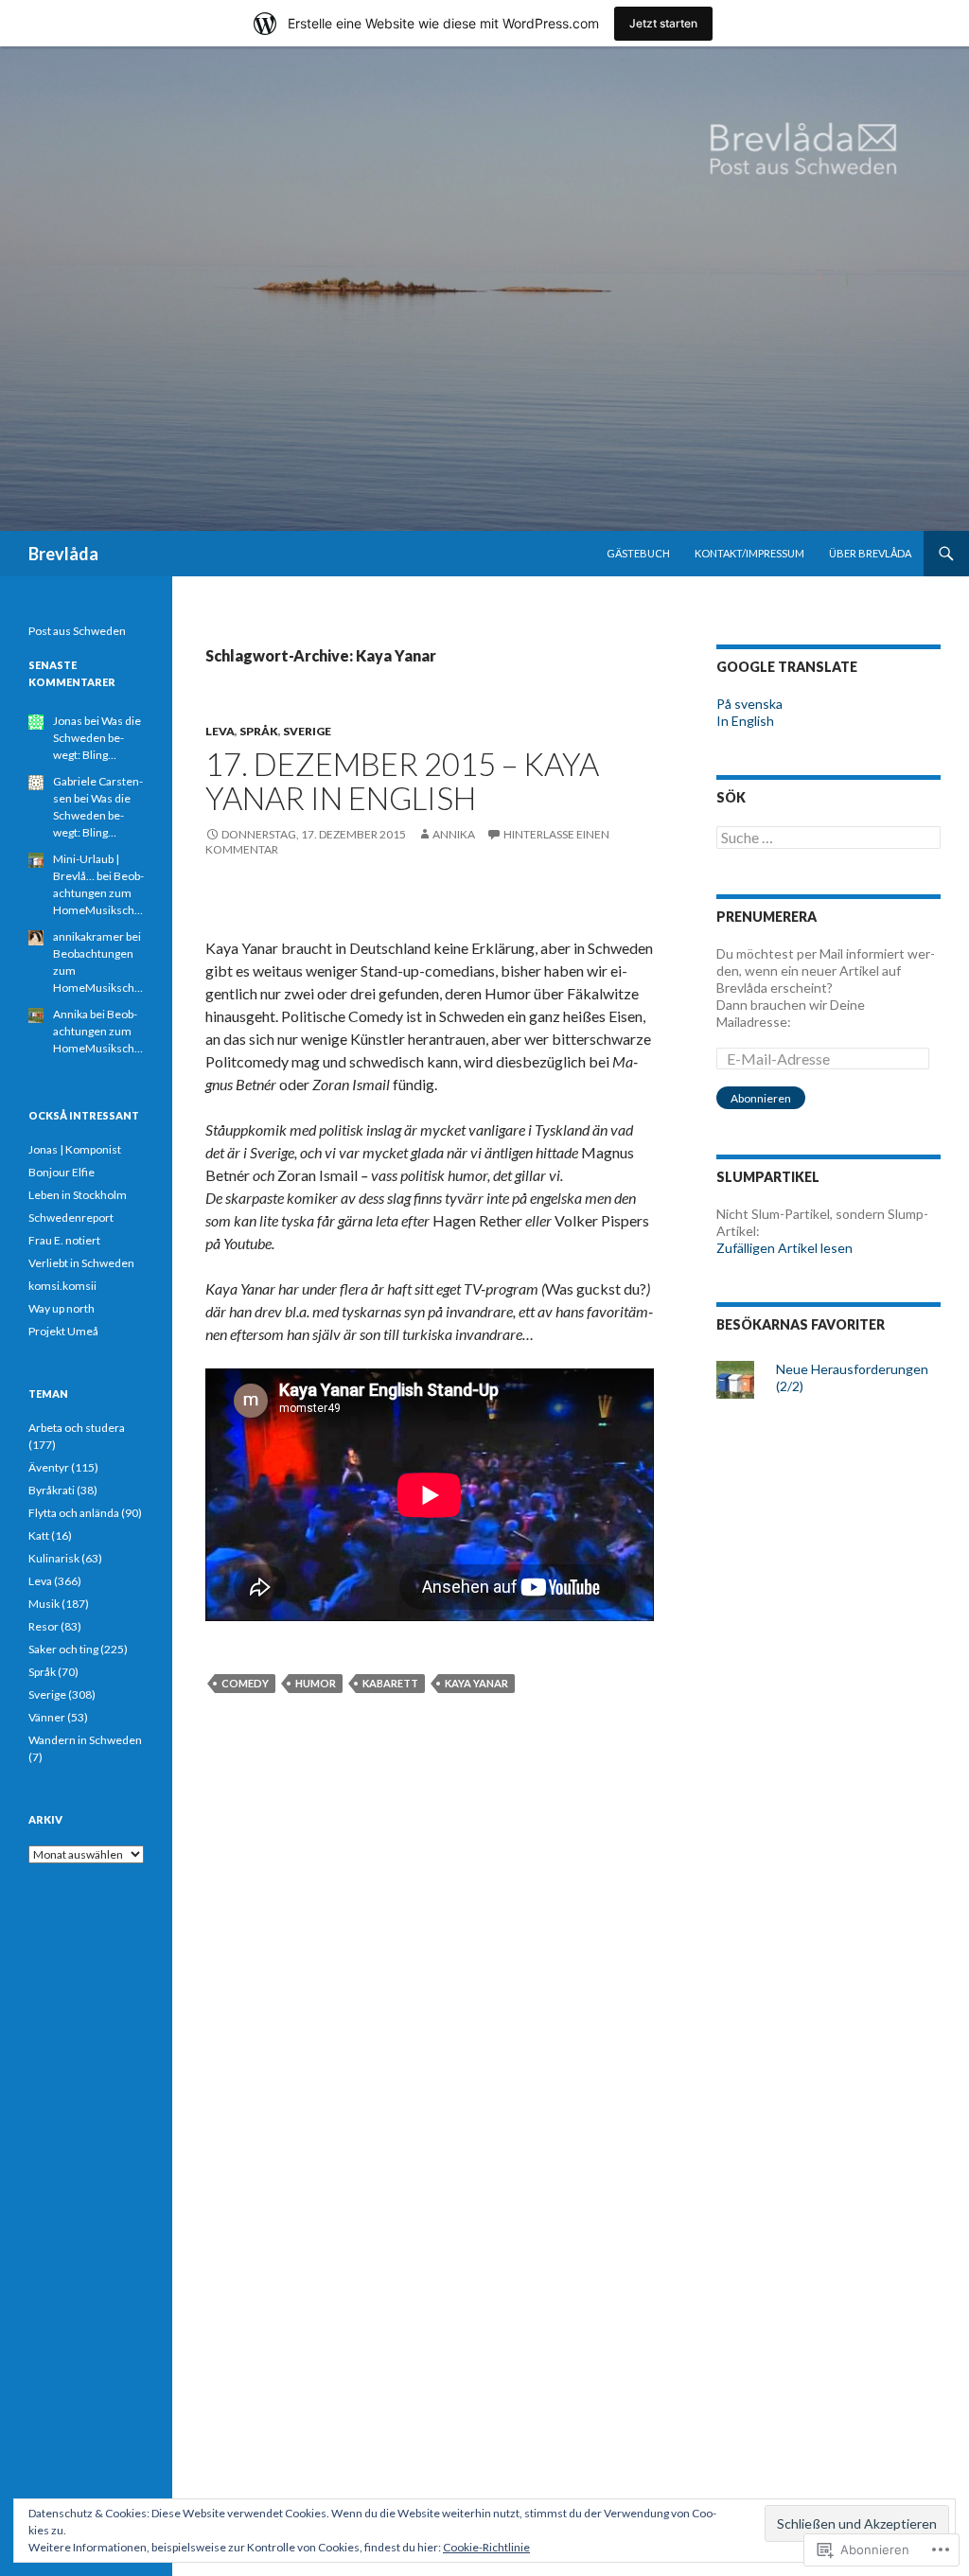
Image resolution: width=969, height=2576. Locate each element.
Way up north (62, 1308)
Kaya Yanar (476, 1683)
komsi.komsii (62, 1286)
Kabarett (390, 1683)
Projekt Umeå (63, 1331)
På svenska (749, 704)
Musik (44, 1604)
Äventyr (49, 1467)
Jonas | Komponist (75, 1149)
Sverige (307, 731)
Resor (44, 1626)
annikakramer (88, 936)
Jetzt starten (663, 23)
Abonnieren (761, 1098)
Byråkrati (52, 1490)
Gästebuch (638, 553)
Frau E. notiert (64, 1240)
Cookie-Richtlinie (486, 2547)
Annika (454, 834)
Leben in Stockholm (78, 1195)
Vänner (47, 1717)
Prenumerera (766, 917)
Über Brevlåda (870, 553)
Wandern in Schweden (85, 1740)
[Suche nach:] (828, 838)
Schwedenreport (71, 1217)
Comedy (245, 1683)
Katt (39, 1535)
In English (745, 721)
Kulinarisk (54, 1558)
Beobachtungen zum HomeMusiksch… (98, 893)
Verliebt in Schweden (81, 1263)
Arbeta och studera (77, 1428)
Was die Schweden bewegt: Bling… (97, 738)
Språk (259, 731)
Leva (220, 731)
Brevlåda (63, 554)
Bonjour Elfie (62, 1172)
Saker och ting (63, 1649)
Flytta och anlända (74, 1513)
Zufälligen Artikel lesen (784, 1248)
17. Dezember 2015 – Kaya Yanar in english (402, 781)
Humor (316, 1683)
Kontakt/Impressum (749, 553)
